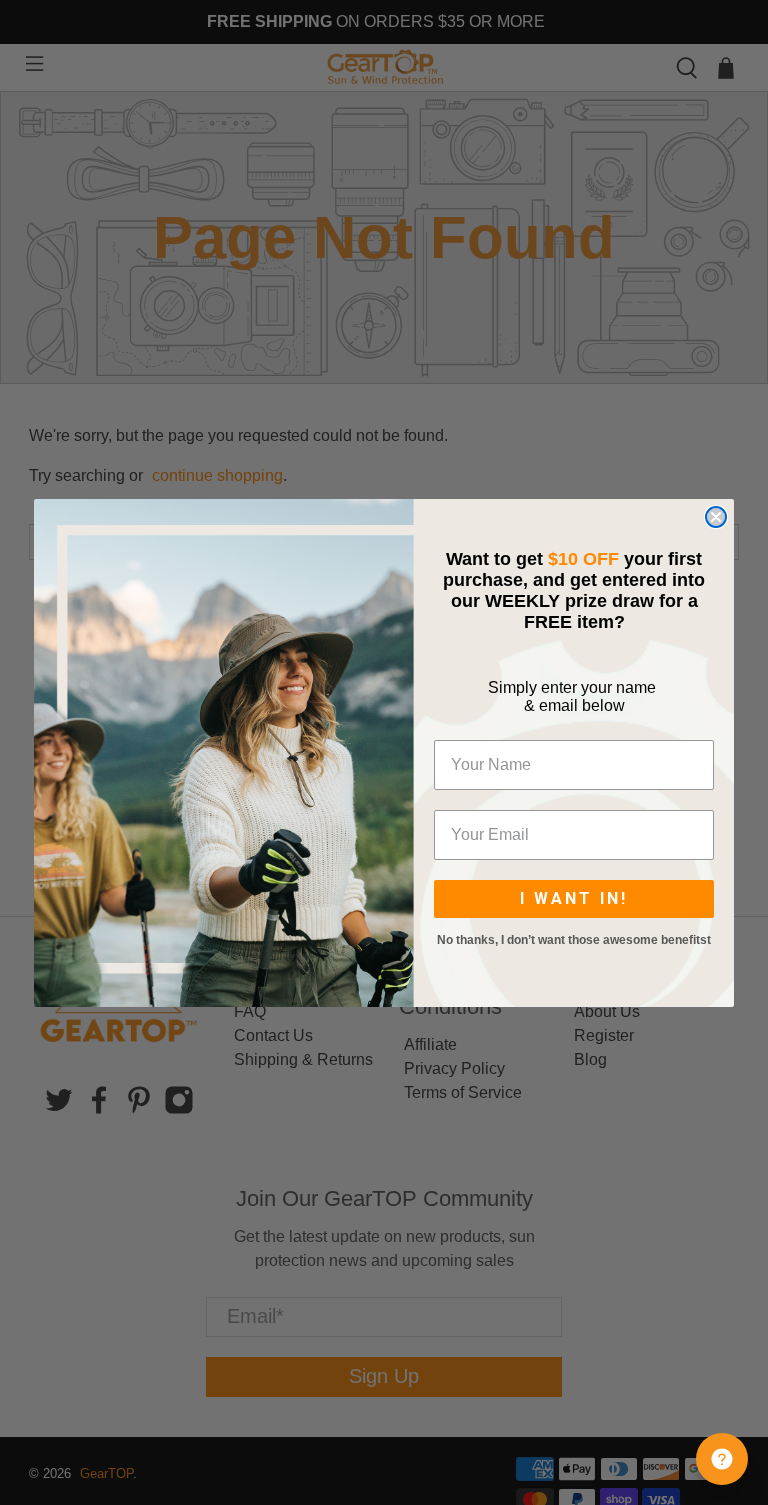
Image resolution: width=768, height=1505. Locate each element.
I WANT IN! (574, 898)
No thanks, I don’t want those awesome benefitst (574, 940)
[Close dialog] (716, 517)
